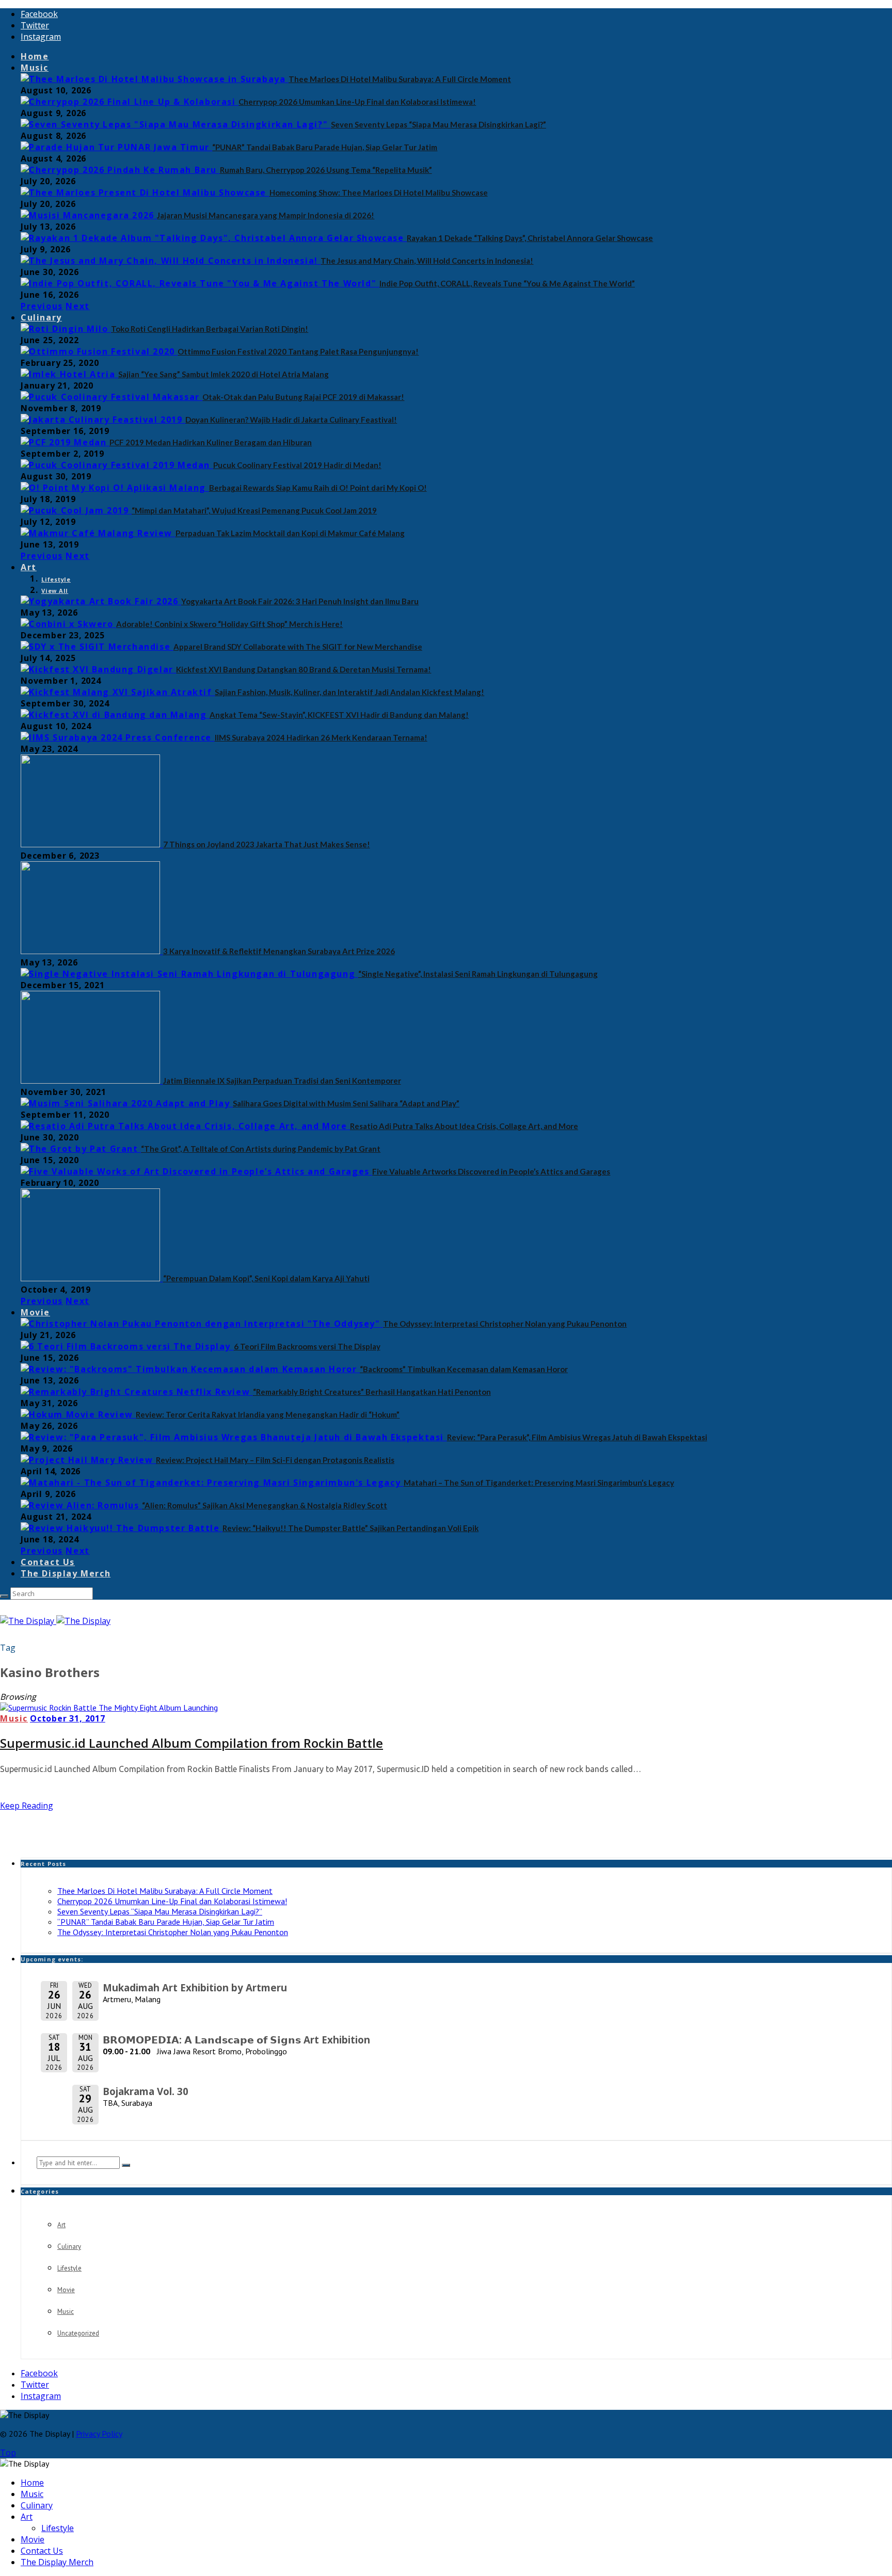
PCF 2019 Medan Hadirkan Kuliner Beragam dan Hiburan (211, 442)
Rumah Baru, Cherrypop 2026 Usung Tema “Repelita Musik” (326, 170)
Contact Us (48, 1562)
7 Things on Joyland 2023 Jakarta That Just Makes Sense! (267, 844)
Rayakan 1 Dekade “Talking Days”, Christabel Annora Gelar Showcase (530, 238)
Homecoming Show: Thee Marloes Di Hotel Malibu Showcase (379, 192)
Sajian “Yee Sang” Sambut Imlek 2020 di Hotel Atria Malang (224, 374)
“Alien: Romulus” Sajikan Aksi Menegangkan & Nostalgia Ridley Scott (265, 1505)
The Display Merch (66, 1573)
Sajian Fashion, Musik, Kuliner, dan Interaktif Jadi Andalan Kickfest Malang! (349, 692)
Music (35, 68)
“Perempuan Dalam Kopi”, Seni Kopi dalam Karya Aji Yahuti (266, 1278)
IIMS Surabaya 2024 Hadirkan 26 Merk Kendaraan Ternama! (321, 737)
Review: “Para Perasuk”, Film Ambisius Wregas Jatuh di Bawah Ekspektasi (577, 1437)
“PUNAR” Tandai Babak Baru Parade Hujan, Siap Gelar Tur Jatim (325, 147)
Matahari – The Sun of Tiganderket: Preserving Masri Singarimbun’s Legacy (539, 1483)
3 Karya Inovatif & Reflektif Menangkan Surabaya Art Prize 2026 (279, 951)
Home (35, 56)
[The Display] (55, 1621)
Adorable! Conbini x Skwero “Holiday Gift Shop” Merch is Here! (229, 624)
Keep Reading (27, 1806)
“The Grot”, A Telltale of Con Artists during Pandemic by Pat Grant (261, 1149)
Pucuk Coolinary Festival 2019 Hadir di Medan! (297, 465)
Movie (35, 1312)
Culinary (41, 317)
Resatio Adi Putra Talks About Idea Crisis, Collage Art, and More (464, 1126)
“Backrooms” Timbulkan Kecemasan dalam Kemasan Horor (464, 1369)
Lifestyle (56, 579)
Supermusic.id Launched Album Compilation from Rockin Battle (192, 1743)
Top (8, 2453)
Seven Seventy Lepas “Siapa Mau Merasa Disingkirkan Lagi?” (439, 124)
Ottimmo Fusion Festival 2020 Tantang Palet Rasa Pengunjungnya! (298, 351)
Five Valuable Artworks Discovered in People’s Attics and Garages (491, 1171)
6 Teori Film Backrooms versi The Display (307, 1346)
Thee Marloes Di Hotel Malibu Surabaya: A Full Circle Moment (400, 79)
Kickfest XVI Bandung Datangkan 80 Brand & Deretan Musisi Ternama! (304, 669)
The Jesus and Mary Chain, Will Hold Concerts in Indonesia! (427, 261)
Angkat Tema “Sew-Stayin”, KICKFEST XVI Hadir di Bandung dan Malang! (339, 715)
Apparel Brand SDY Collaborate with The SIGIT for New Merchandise (298, 647)
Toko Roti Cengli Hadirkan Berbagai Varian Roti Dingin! (210, 329)
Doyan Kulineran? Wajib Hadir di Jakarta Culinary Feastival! (291, 420)
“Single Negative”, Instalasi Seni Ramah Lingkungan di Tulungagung (478, 974)
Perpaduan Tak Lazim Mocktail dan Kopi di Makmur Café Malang (290, 533)
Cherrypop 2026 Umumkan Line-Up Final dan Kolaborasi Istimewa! (357, 102)
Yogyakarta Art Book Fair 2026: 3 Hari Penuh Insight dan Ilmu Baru (300, 601)
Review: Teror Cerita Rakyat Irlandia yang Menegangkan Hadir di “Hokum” (268, 1414)
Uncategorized (78, 2333)
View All (55, 591)
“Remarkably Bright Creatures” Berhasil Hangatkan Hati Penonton (372, 1392)
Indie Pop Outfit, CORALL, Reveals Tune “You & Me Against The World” (507, 283)
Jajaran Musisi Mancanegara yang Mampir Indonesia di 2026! (266, 215)
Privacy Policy (99, 2434)
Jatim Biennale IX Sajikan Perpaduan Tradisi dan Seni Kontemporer (282, 1081)
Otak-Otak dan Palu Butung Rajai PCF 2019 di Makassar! (303, 397)
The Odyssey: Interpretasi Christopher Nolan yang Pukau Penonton (505, 1324)
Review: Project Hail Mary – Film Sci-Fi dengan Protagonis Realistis (275, 1460)
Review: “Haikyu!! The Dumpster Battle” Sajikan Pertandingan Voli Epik (351, 1528)
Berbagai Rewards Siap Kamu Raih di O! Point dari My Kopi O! (318, 488)
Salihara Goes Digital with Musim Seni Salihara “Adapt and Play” (346, 1103)
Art (29, 567)
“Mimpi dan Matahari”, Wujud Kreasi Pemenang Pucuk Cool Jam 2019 (254, 510)
